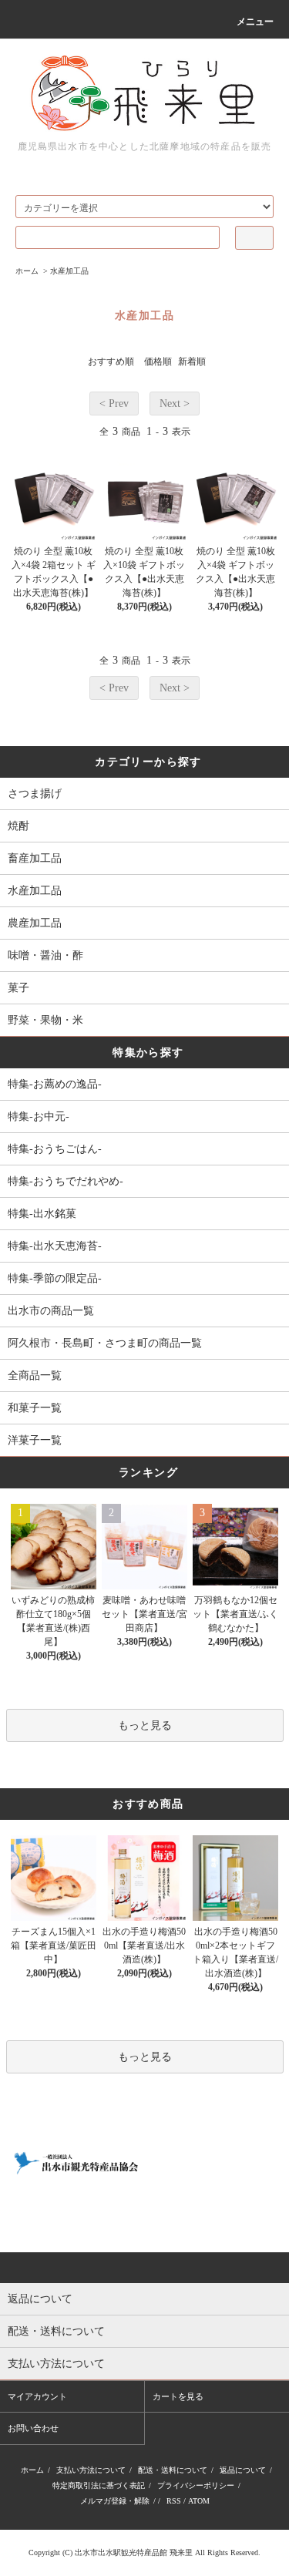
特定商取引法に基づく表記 (99, 2485)
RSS (174, 2501)
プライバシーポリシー (196, 2485)
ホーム (27, 271)
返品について (243, 2470)
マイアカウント (37, 2396)
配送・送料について (173, 2470)
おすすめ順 (111, 362)
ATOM (199, 2501)
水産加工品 (69, 271)
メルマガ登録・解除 (115, 2501)
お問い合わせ (33, 2428)
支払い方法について (91, 2470)
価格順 (158, 362)
